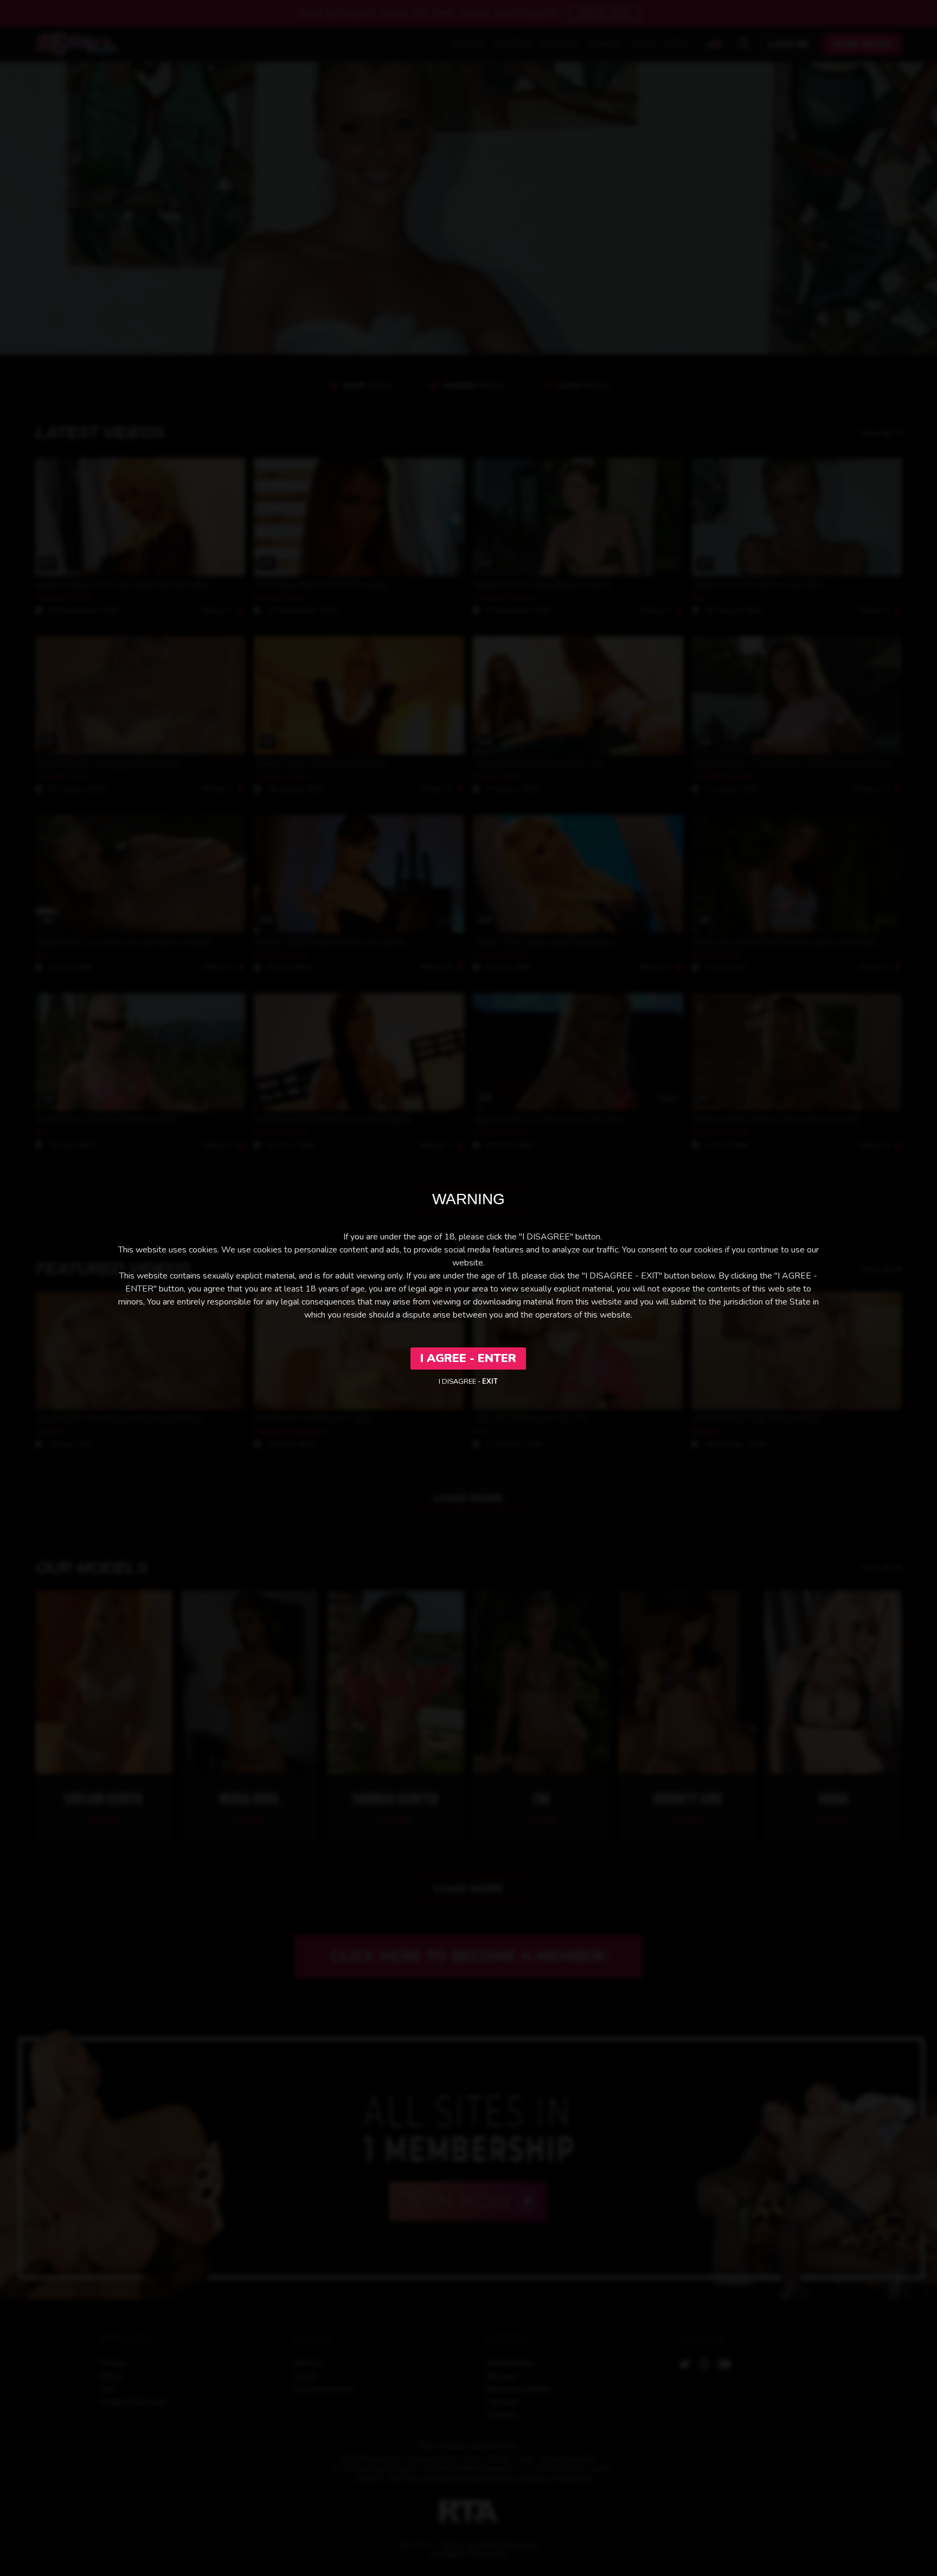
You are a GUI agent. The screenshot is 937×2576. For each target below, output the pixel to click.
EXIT (490, 1382)
